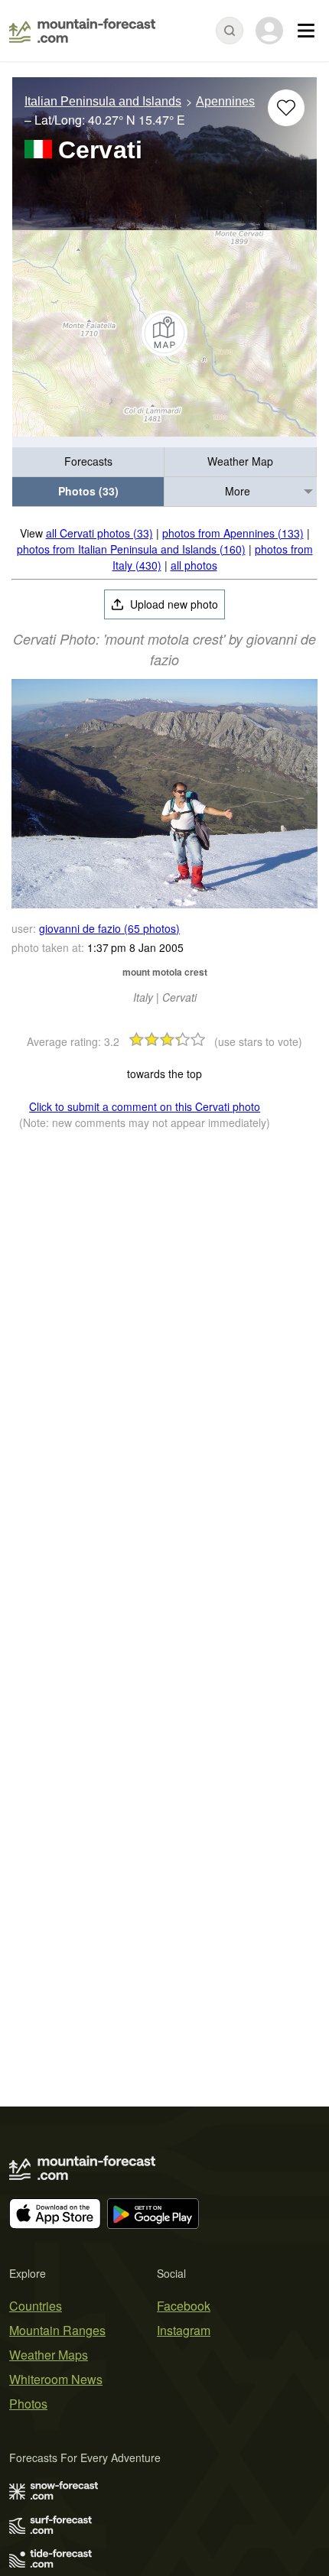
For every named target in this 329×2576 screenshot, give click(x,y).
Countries (36, 2306)
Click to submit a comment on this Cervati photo (145, 1106)
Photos (28, 2404)
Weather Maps (49, 2355)
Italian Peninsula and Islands (103, 101)
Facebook (184, 2306)
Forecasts (88, 461)
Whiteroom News (56, 2379)
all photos (194, 565)
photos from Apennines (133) (233, 533)
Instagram (184, 2330)
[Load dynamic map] (164, 333)
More (238, 491)
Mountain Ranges (57, 2330)
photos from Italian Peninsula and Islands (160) (131, 549)
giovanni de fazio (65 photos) (109, 928)
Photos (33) (88, 491)
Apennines (225, 101)
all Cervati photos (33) (99, 533)
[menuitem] (88, 462)
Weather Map (240, 461)
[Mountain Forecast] (82, 31)
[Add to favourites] (286, 108)
